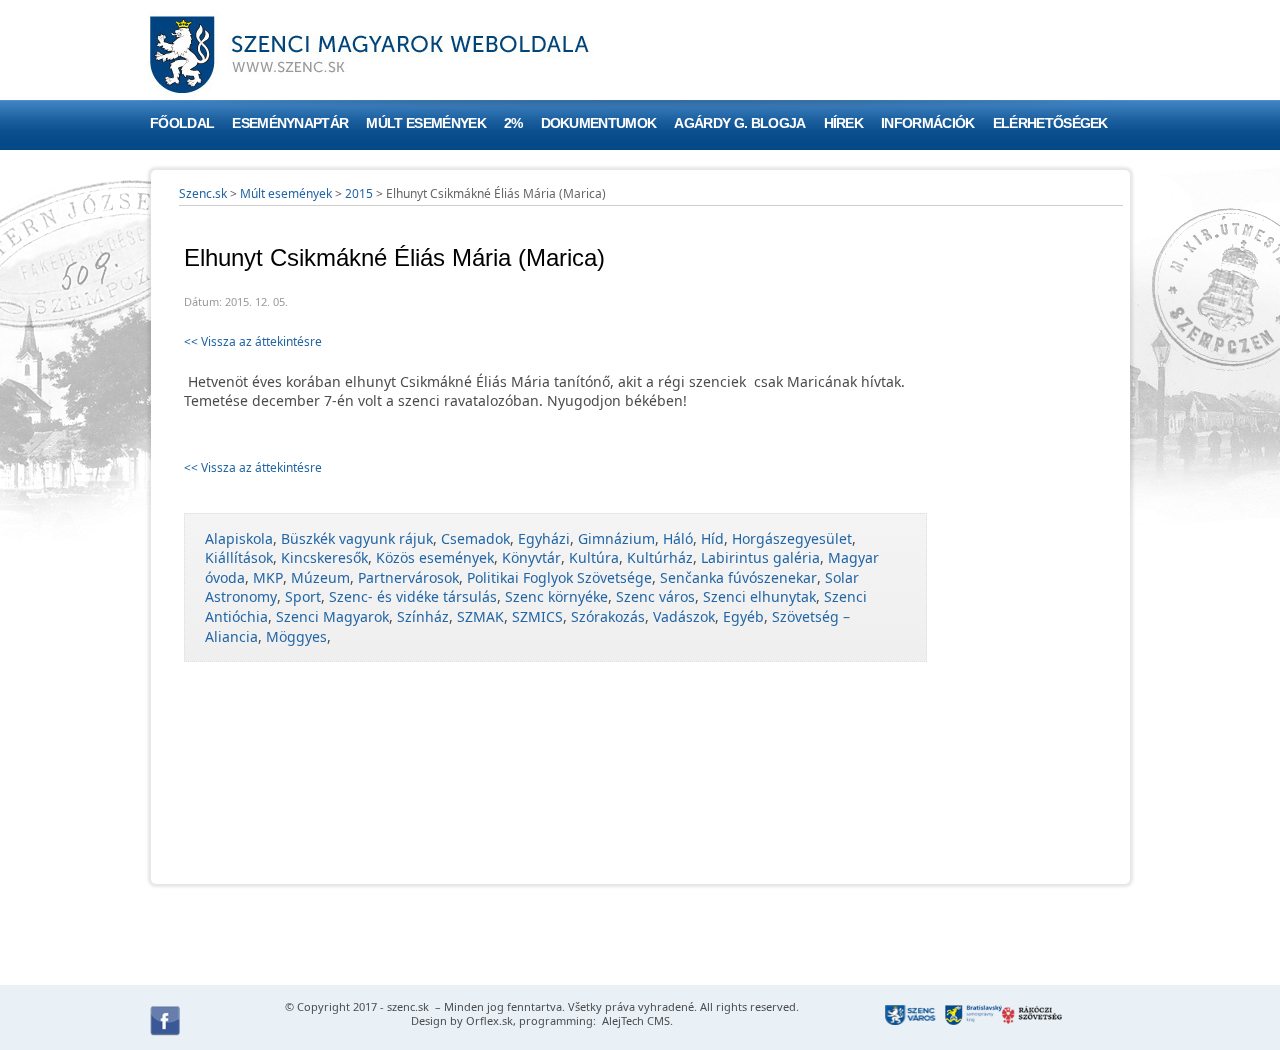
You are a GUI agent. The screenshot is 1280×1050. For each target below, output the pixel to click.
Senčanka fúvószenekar (738, 577)
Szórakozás (608, 616)
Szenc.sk (203, 193)
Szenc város (655, 596)
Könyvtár (531, 557)
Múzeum (320, 577)
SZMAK (480, 616)
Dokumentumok (599, 123)
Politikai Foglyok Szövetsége (559, 577)
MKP (268, 577)
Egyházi (544, 538)
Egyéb (743, 616)
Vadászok (684, 616)
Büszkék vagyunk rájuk (357, 538)
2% (513, 123)
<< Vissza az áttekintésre (253, 341)
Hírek (844, 123)
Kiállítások (239, 557)
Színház (423, 616)
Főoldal (182, 123)
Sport (303, 596)
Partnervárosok (408, 577)
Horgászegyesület (792, 538)
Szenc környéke (556, 596)
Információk (928, 123)
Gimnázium (616, 538)
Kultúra (594, 557)
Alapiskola (239, 538)
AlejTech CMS (634, 1020)
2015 (359, 193)
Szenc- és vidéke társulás (413, 596)
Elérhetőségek (1050, 123)
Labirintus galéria (760, 557)
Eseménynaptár (290, 123)
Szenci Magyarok (332, 616)
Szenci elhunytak (759, 596)
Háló (678, 538)
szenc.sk (408, 1006)
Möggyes (296, 636)
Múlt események (425, 123)
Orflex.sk (489, 1020)
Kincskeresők (324, 557)
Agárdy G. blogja (739, 123)
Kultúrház (660, 557)
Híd (712, 538)
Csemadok (475, 538)
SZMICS (537, 616)
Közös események (435, 557)
